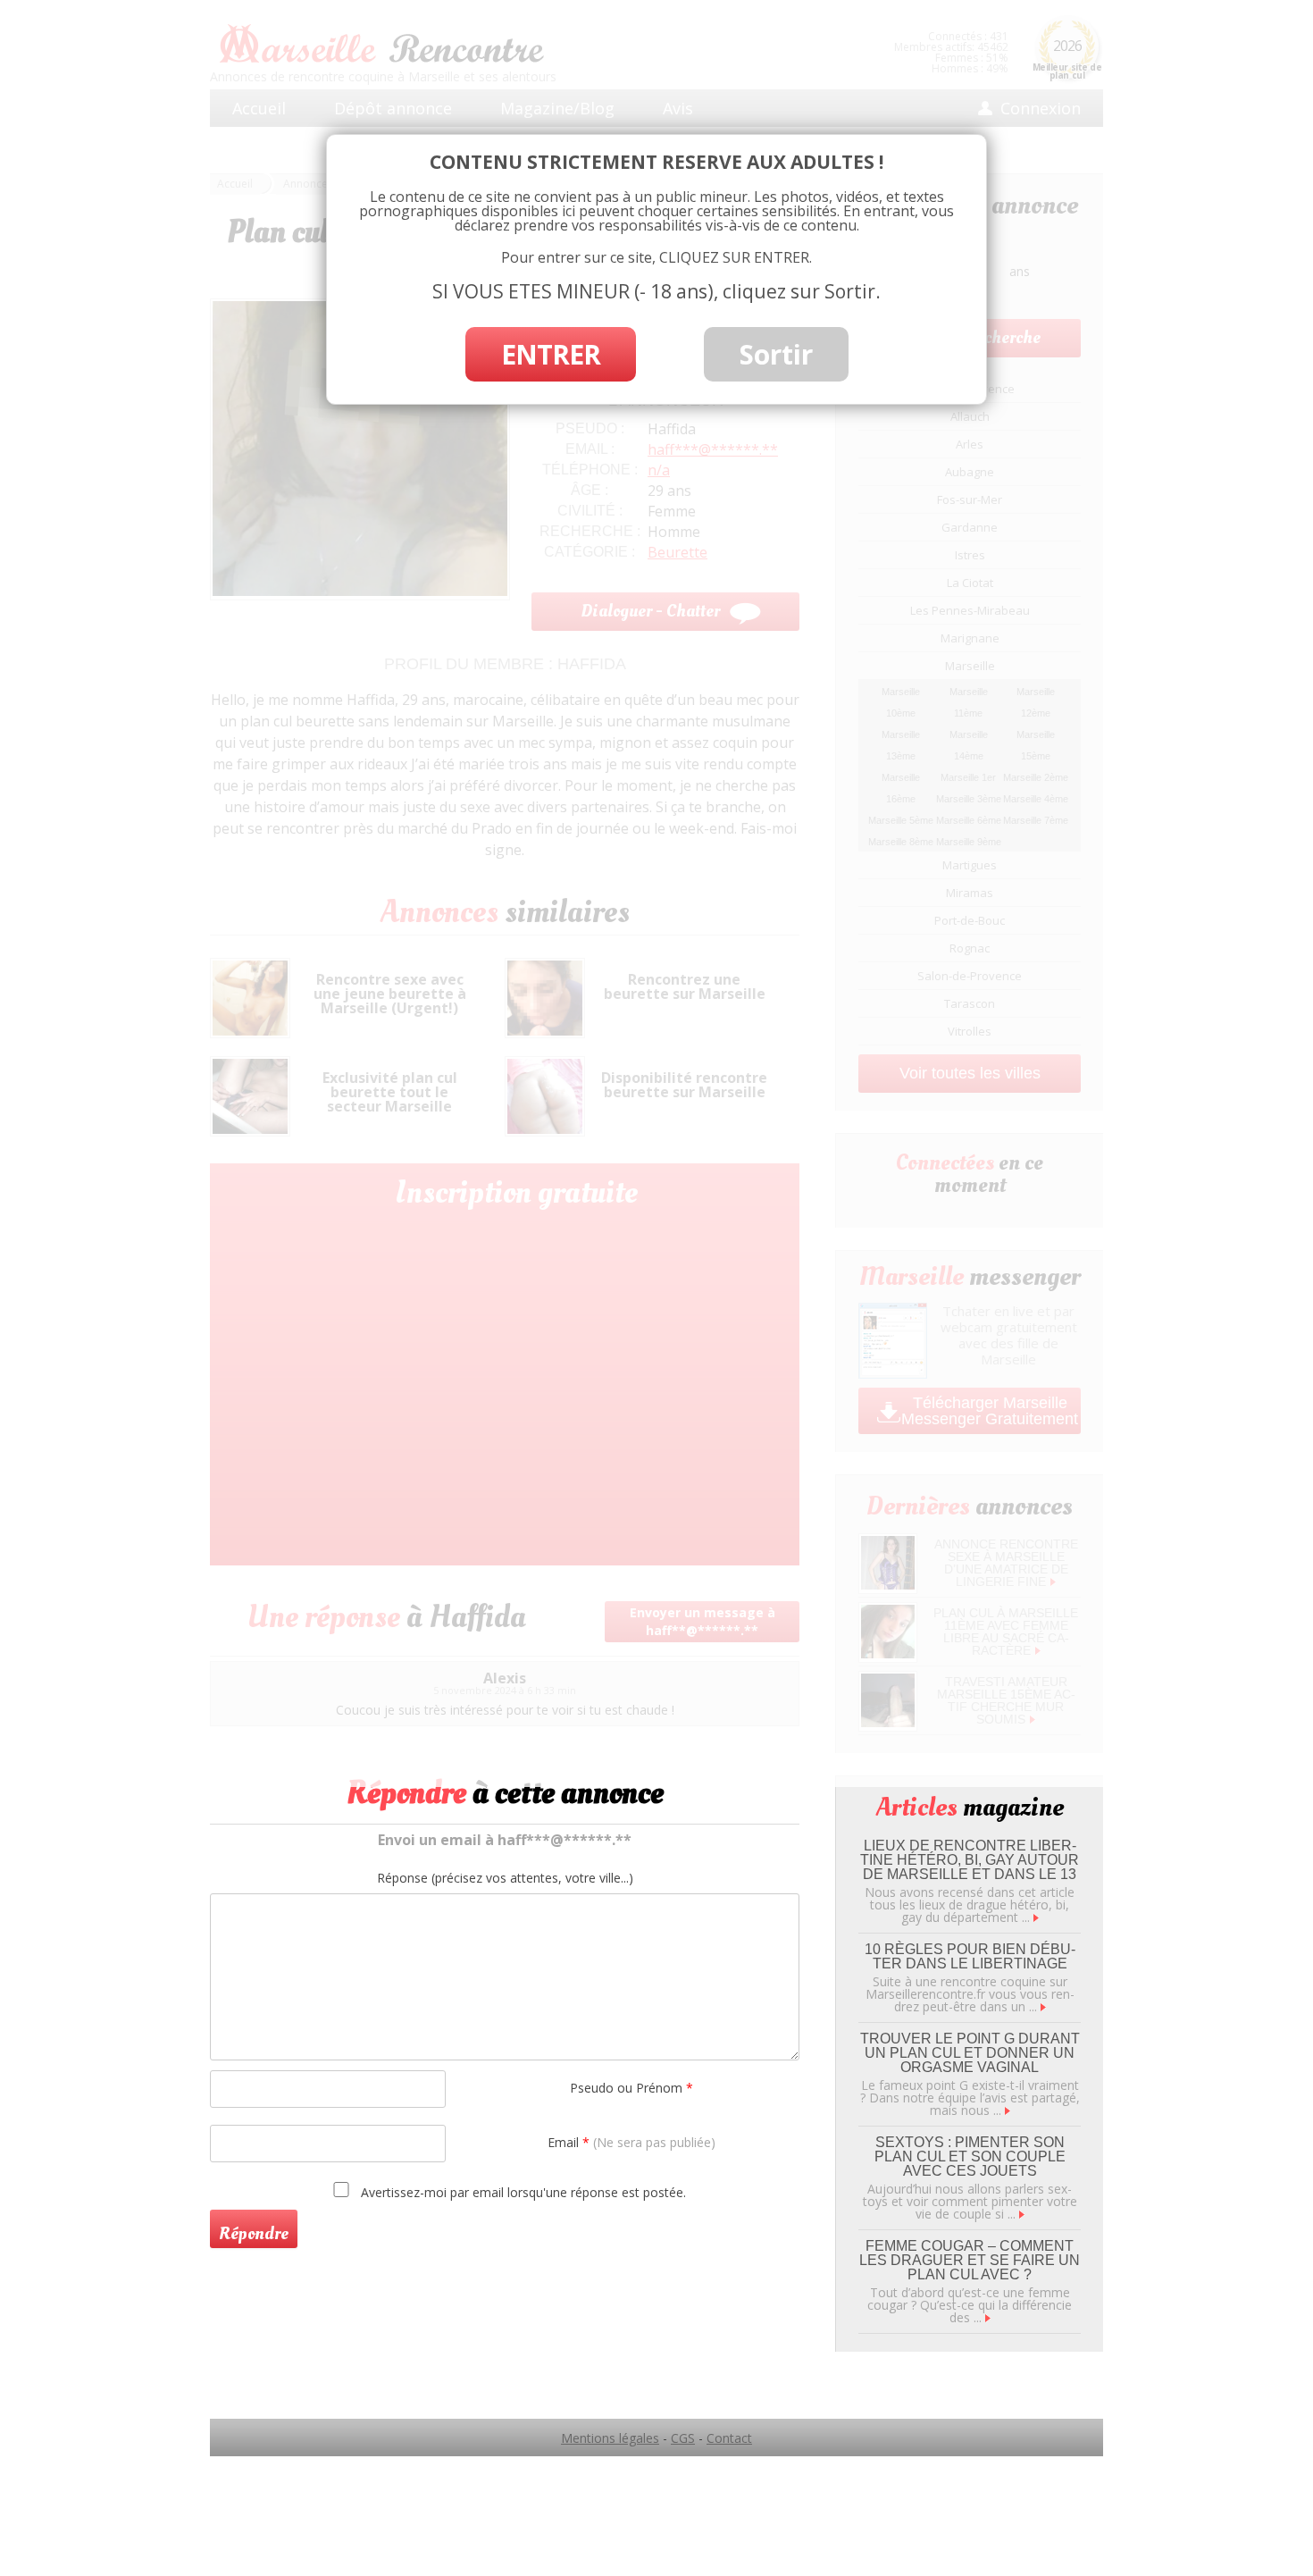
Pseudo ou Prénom (631, 2088)
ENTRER (551, 354)
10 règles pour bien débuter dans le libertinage (970, 1956)
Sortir (776, 354)
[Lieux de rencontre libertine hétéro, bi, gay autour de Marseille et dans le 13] (1036, 1917)
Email (631, 2142)
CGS (683, 2438)
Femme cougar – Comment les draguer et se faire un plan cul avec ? (970, 2260)
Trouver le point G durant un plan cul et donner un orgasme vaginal (970, 2053)
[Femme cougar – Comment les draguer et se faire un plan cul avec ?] (988, 2317)
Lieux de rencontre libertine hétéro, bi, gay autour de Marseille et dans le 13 (970, 1860)
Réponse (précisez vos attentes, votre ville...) (505, 1878)
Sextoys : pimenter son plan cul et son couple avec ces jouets (970, 2156)
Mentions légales (610, 2438)
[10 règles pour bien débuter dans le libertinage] (1043, 2006)
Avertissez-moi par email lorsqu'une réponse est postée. (522, 2192)
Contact (729, 2438)
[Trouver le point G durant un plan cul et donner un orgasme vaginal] (1008, 2110)
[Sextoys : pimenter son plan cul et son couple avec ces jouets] (1022, 2214)
